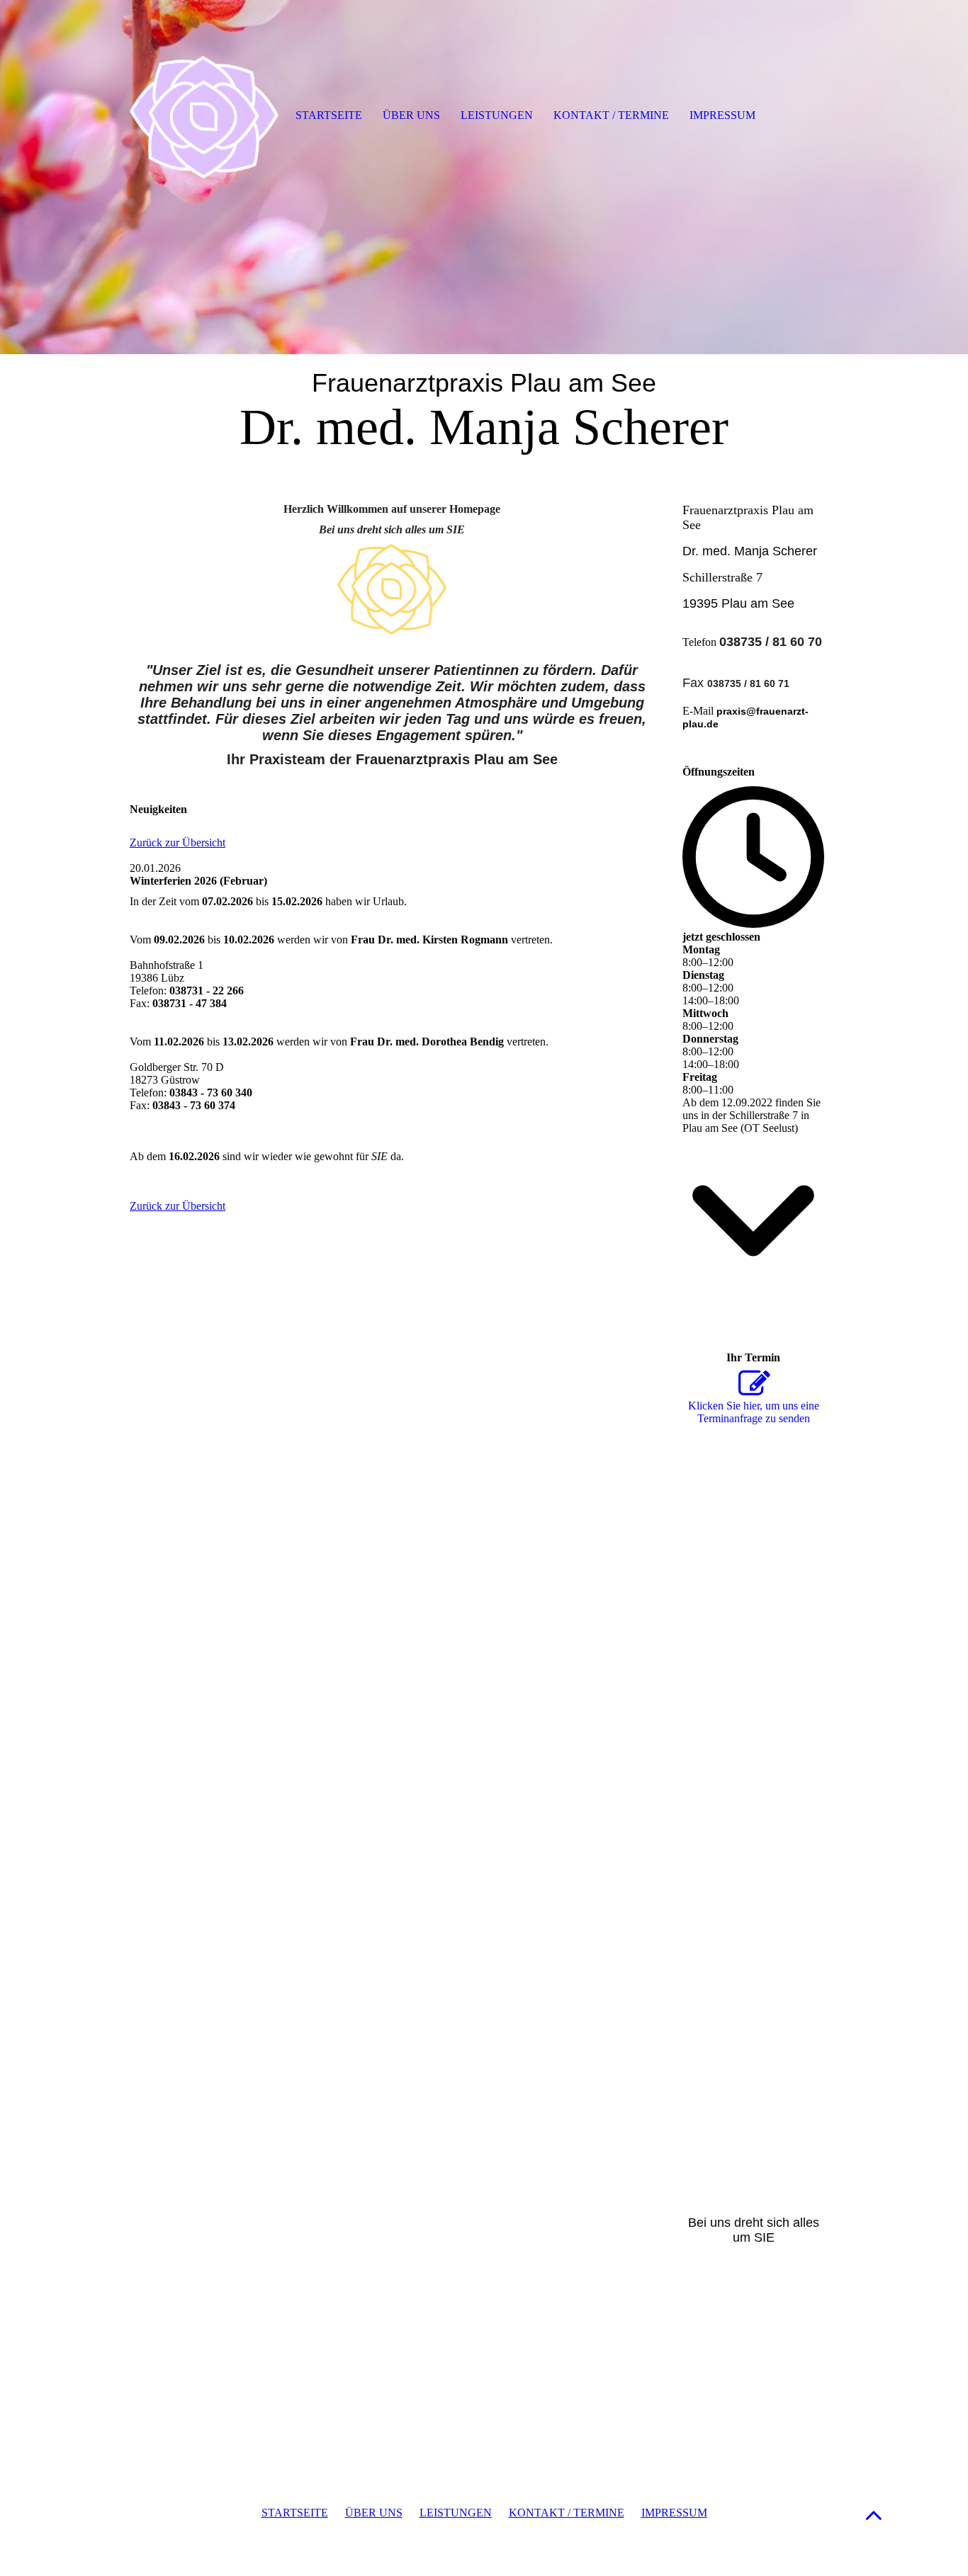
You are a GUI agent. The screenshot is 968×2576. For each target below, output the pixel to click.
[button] (874, 2515)
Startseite (329, 115)
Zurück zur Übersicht (178, 842)
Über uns (411, 115)
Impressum (722, 115)
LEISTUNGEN (456, 2513)
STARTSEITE (295, 2513)
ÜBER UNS (374, 2513)
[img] (484, 177)
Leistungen (497, 115)
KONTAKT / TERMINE (567, 2513)
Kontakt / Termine (611, 115)
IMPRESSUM (674, 2513)
